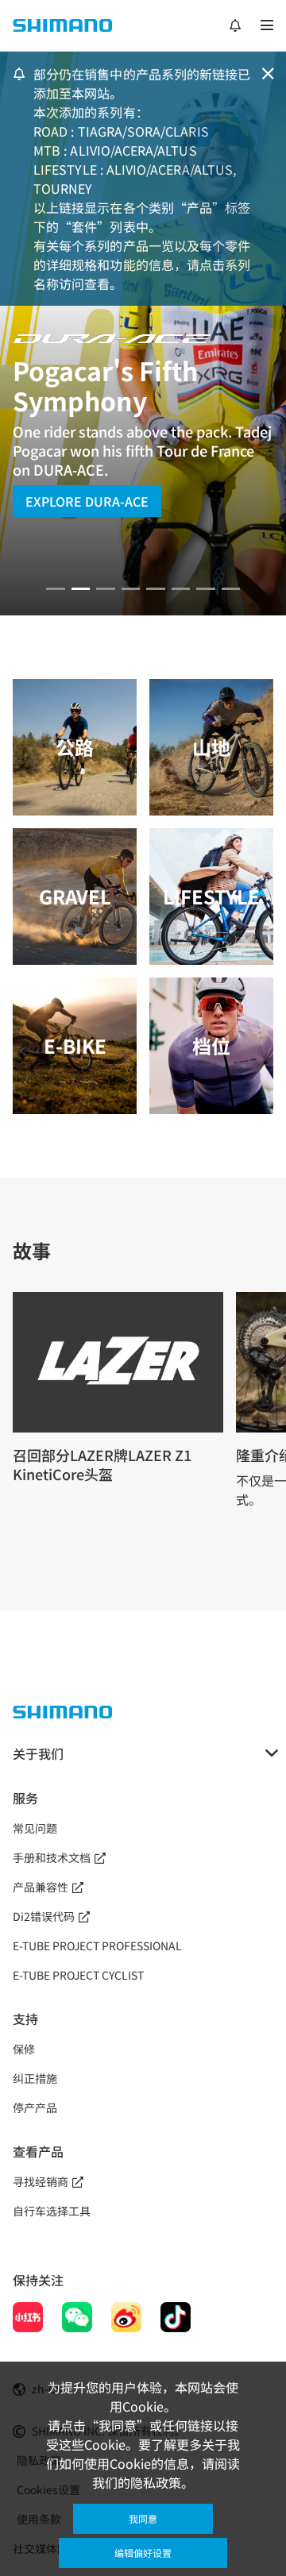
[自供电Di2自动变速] (206, 589)
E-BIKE (75, 1045)
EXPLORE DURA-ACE (87, 501)
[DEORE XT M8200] (106, 589)
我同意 (143, 2518)
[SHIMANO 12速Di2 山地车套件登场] (231, 589)
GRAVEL (75, 896)
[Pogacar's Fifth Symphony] (81, 589)
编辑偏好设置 (143, 2553)
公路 (75, 747)
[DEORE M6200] (131, 589)
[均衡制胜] (56, 589)
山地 (211, 747)
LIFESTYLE (211, 896)
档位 (211, 1045)
